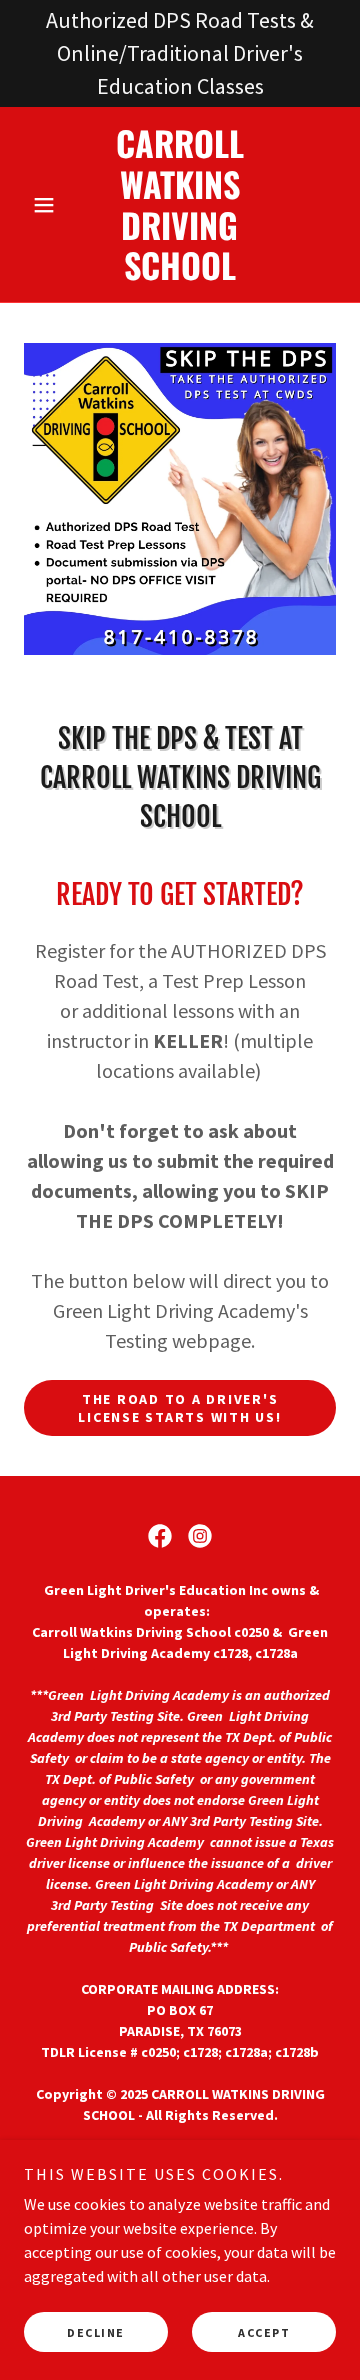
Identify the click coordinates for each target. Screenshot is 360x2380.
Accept (264, 2332)
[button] (47, 205)
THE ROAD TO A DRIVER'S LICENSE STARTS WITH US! (179, 1408)
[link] (180, 204)
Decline (96, 2332)
